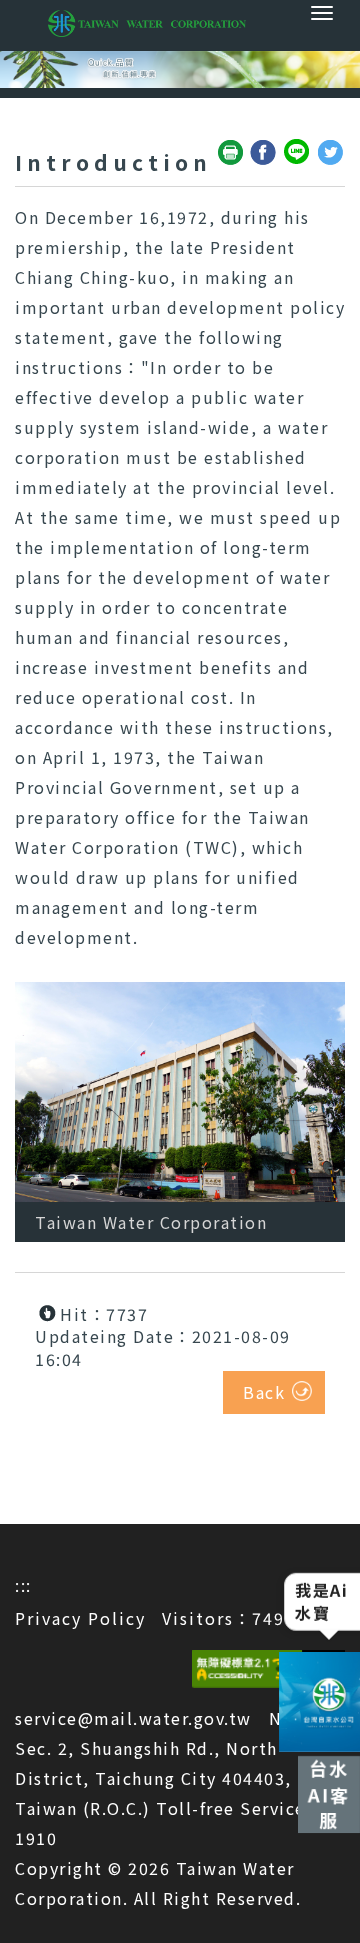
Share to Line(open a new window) (298, 153)
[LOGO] (180, 23)
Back (264, 1392)
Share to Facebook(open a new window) (264, 153)
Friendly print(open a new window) (231, 153)
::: (23, 1585)
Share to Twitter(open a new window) (331, 153)
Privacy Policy (80, 1618)
